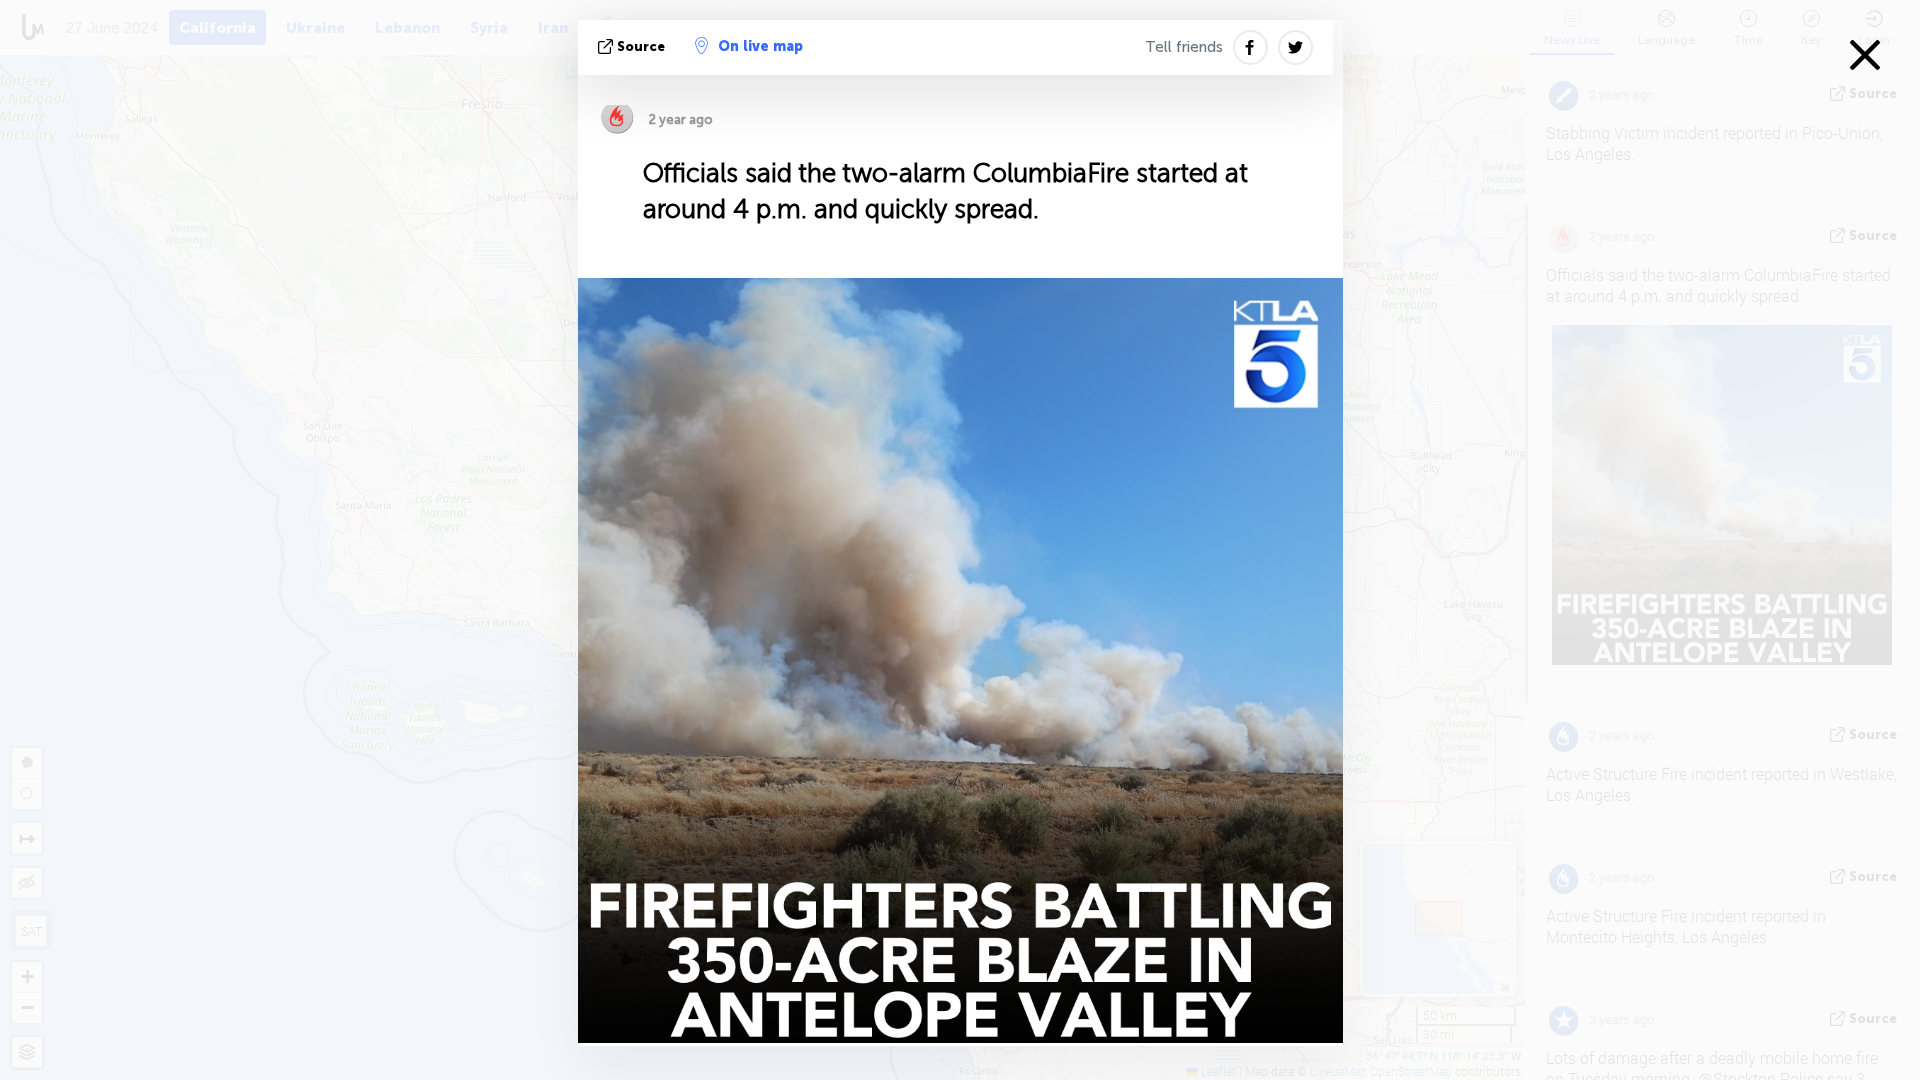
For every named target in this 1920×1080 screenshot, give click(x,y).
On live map (760, 46)
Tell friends (1184, 47)
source (641, 46)
